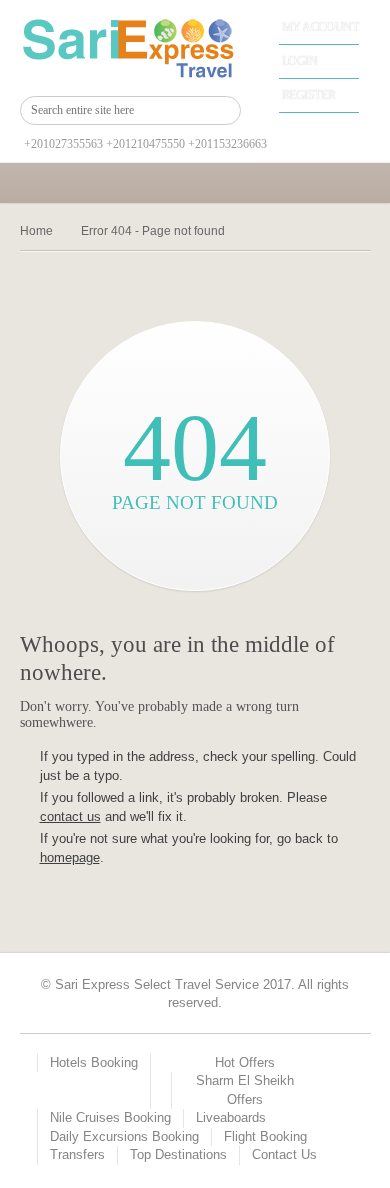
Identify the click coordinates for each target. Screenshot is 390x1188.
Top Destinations (178, 1154)
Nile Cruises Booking (110, 1117)
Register (309, 95)
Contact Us (284, 1154)
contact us (70, 816)
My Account (320, 27)
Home (36, 231)
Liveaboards (231, 1117)
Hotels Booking (94, 1062)
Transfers (77, 1154)
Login (300, 61)
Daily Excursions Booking (124, 1136)
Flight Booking (265, 1136)
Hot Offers (245, 1062)
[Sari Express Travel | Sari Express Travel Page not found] (130, 48)
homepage (70, 857)
